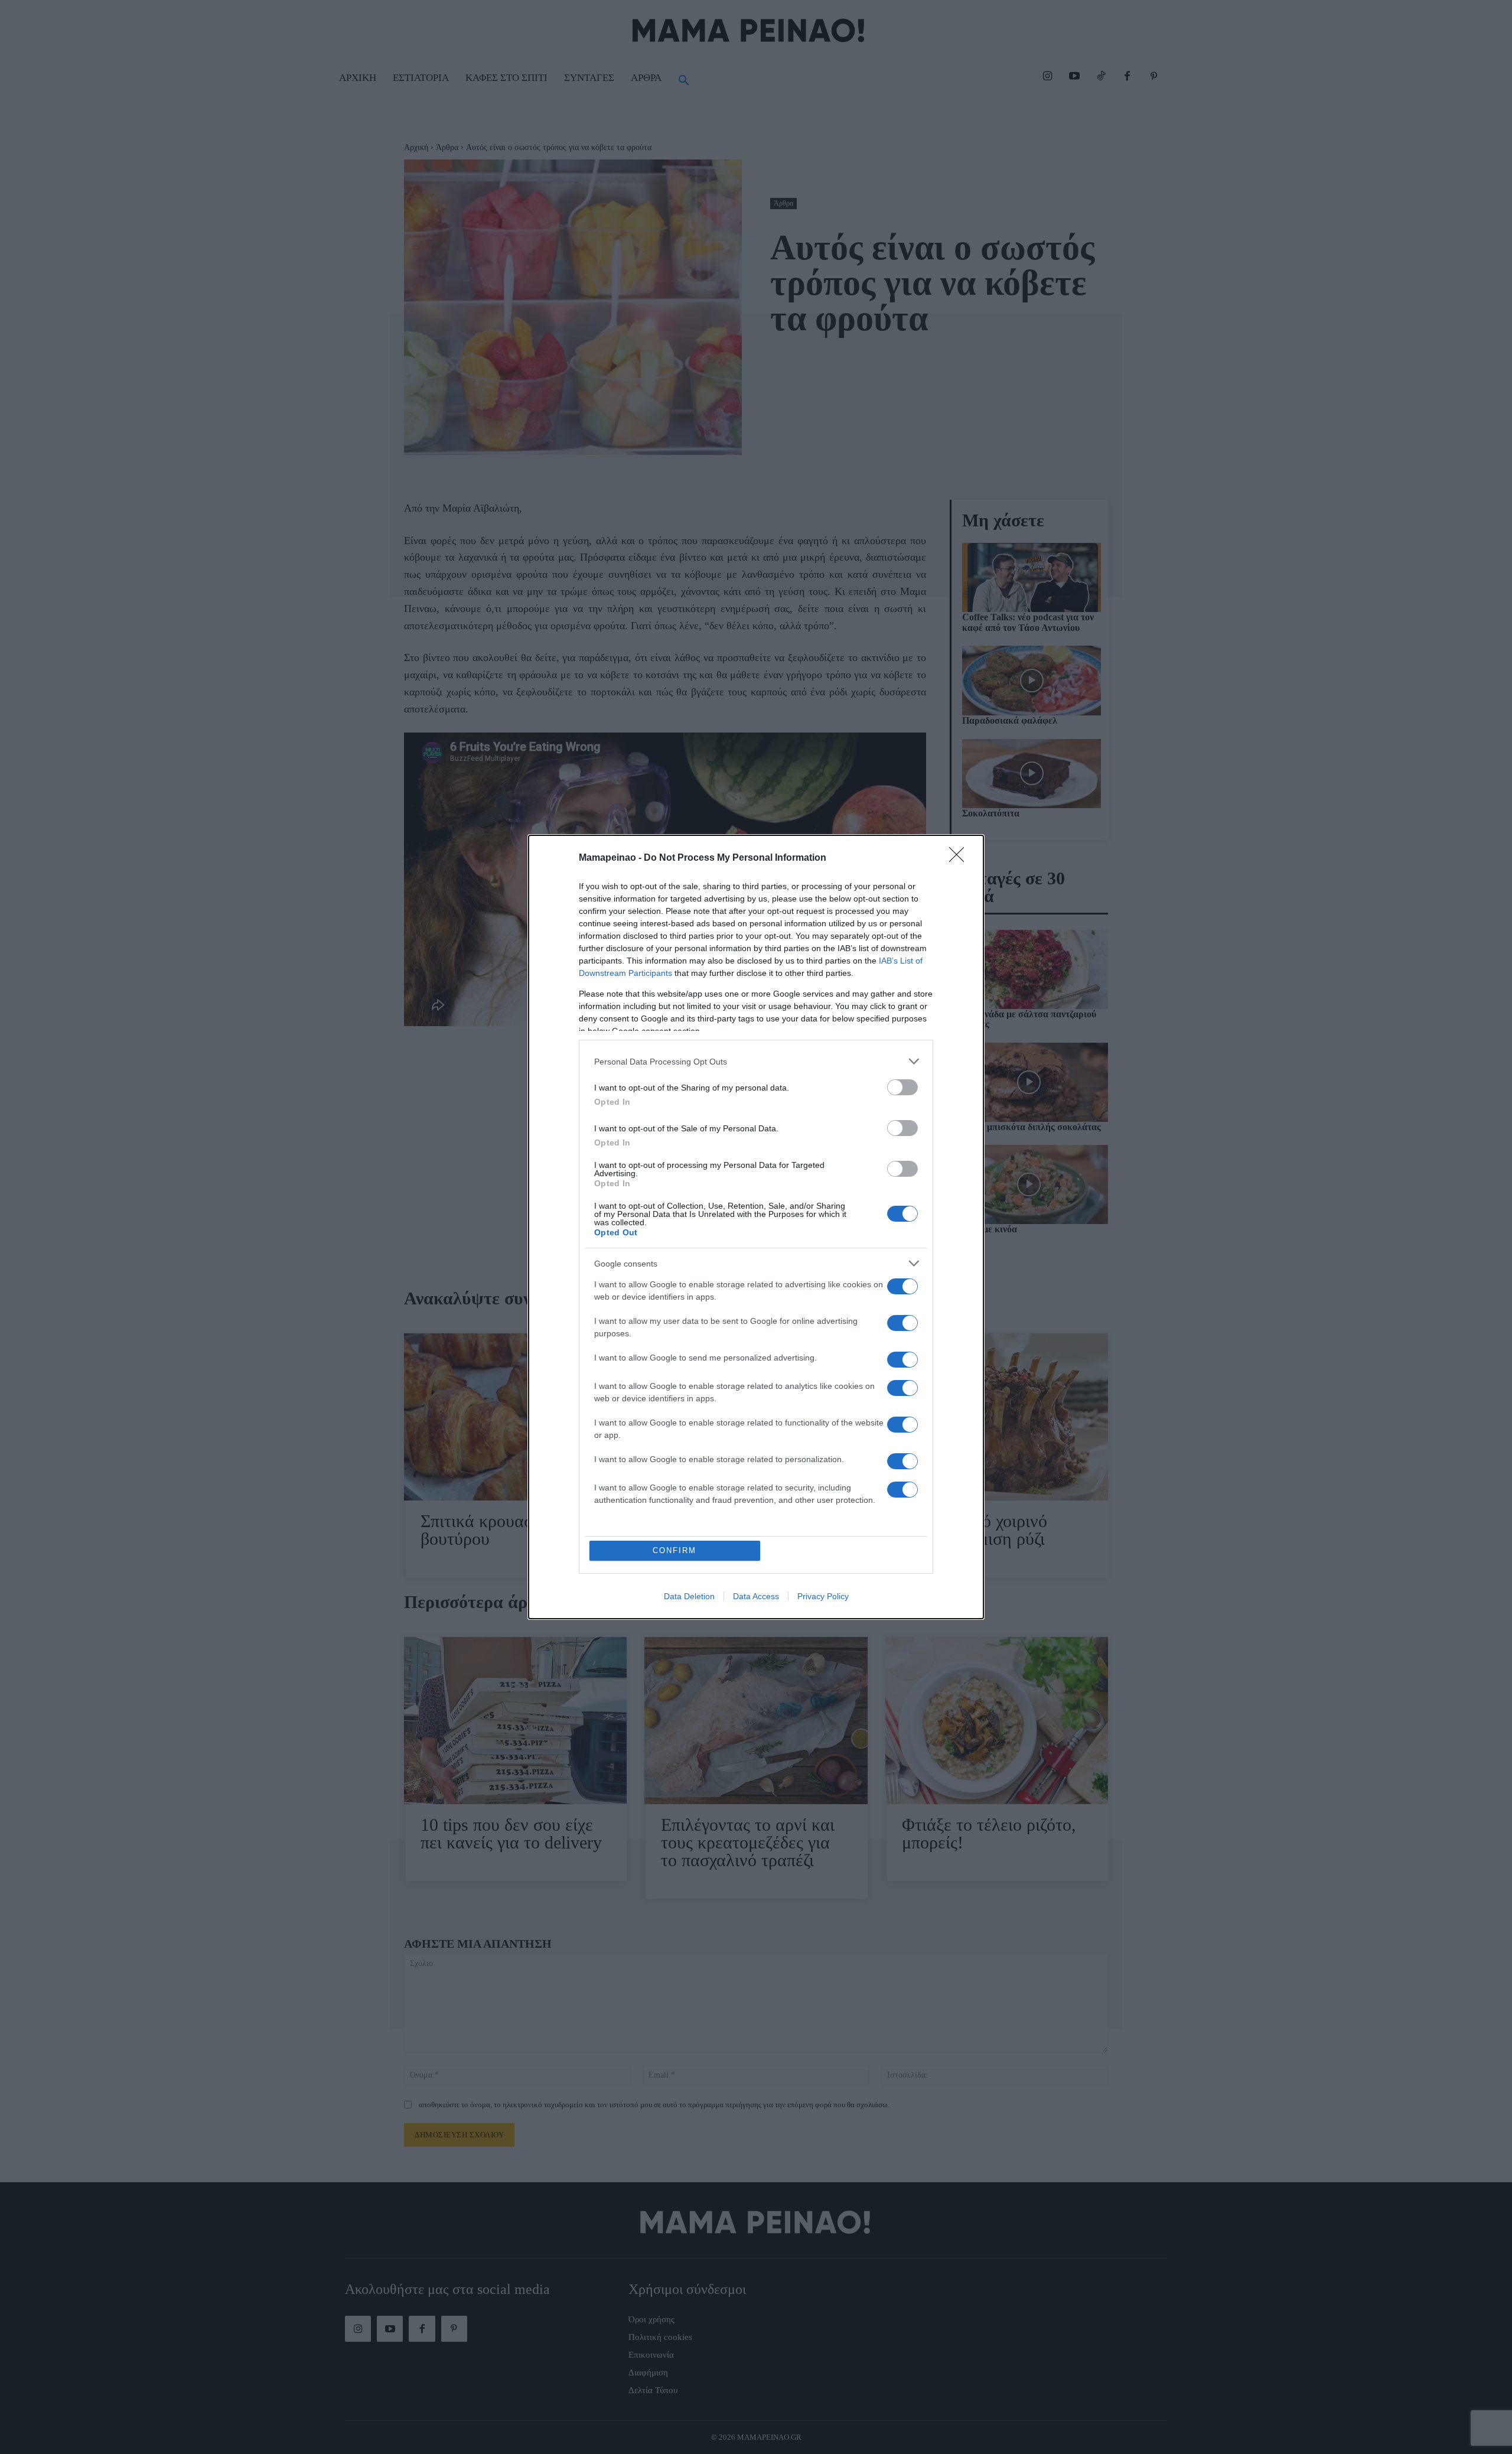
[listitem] (756, 1061)
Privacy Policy (823, 1596)
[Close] (960, 858)
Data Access (756, 1596)
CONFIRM (674, 1550)
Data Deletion (689, 1596)
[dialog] (756, 1227)
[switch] (902, 1087)
